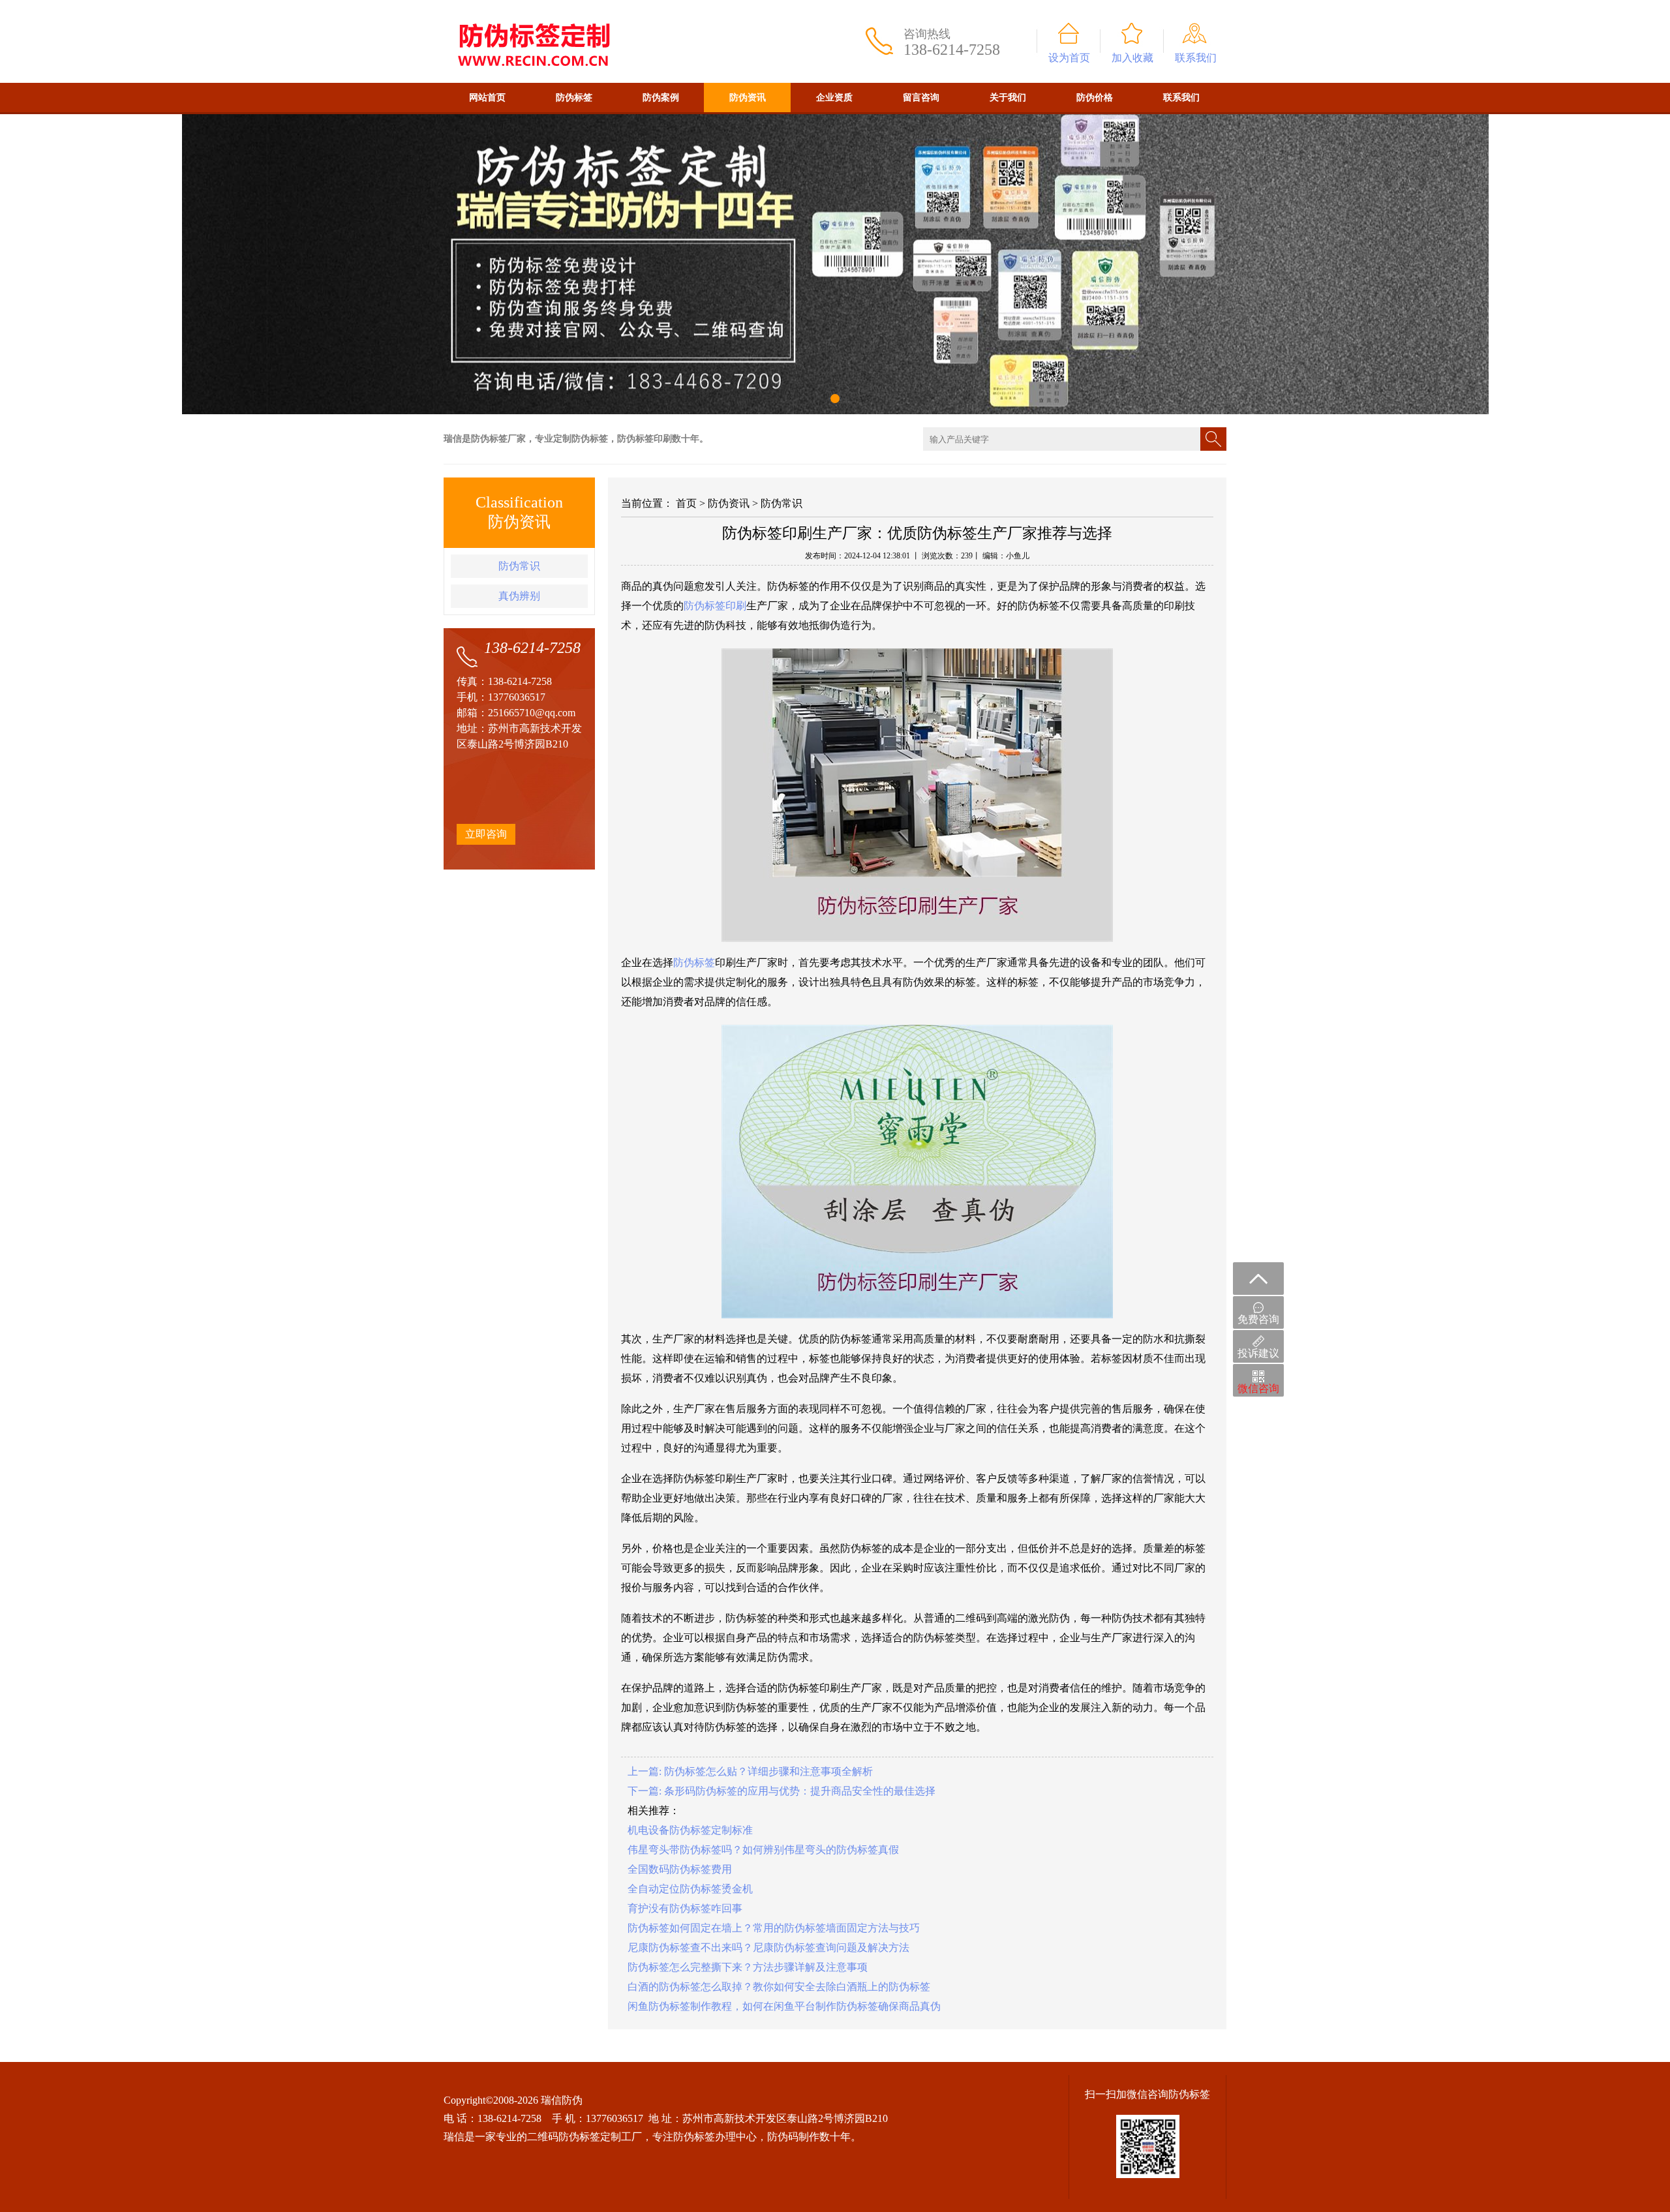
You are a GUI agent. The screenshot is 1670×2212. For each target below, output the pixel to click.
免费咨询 (1258, 1319)
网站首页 (487, 98)
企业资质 (834, 98)
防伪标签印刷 (715, 606)
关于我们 (1008, 98)
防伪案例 (661, 98)
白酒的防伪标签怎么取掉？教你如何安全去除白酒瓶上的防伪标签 (779, 1987)
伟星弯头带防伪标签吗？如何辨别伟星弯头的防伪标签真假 (763, 1850)
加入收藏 (1132, 58)
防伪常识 (519, 566)
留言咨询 (921, 98)
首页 (686, 503)
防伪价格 (1095, 98)
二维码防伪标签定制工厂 (584, 2137)
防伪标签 (574, 98)
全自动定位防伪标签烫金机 (690, 1889)
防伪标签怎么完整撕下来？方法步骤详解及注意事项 (748, 1967)
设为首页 (1069, 58)
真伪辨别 (519, 596)
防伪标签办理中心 (715, 2137)
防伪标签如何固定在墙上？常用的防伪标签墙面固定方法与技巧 (774, 1928)
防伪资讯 (748, 98)
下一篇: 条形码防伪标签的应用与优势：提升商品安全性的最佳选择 (782, 1791)
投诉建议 (1258, 1353)
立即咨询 (486, 834)
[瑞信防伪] (533, 6)
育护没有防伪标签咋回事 (685, 1908)
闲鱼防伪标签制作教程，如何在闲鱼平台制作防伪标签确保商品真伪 (784, 2006)
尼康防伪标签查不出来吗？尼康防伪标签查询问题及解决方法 (768, 1947)
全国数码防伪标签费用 (680, 1869)
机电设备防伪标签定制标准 (690, 1830)
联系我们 (1196, 58)
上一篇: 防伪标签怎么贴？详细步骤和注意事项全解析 (750, 1771)
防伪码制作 (793, 2137)
